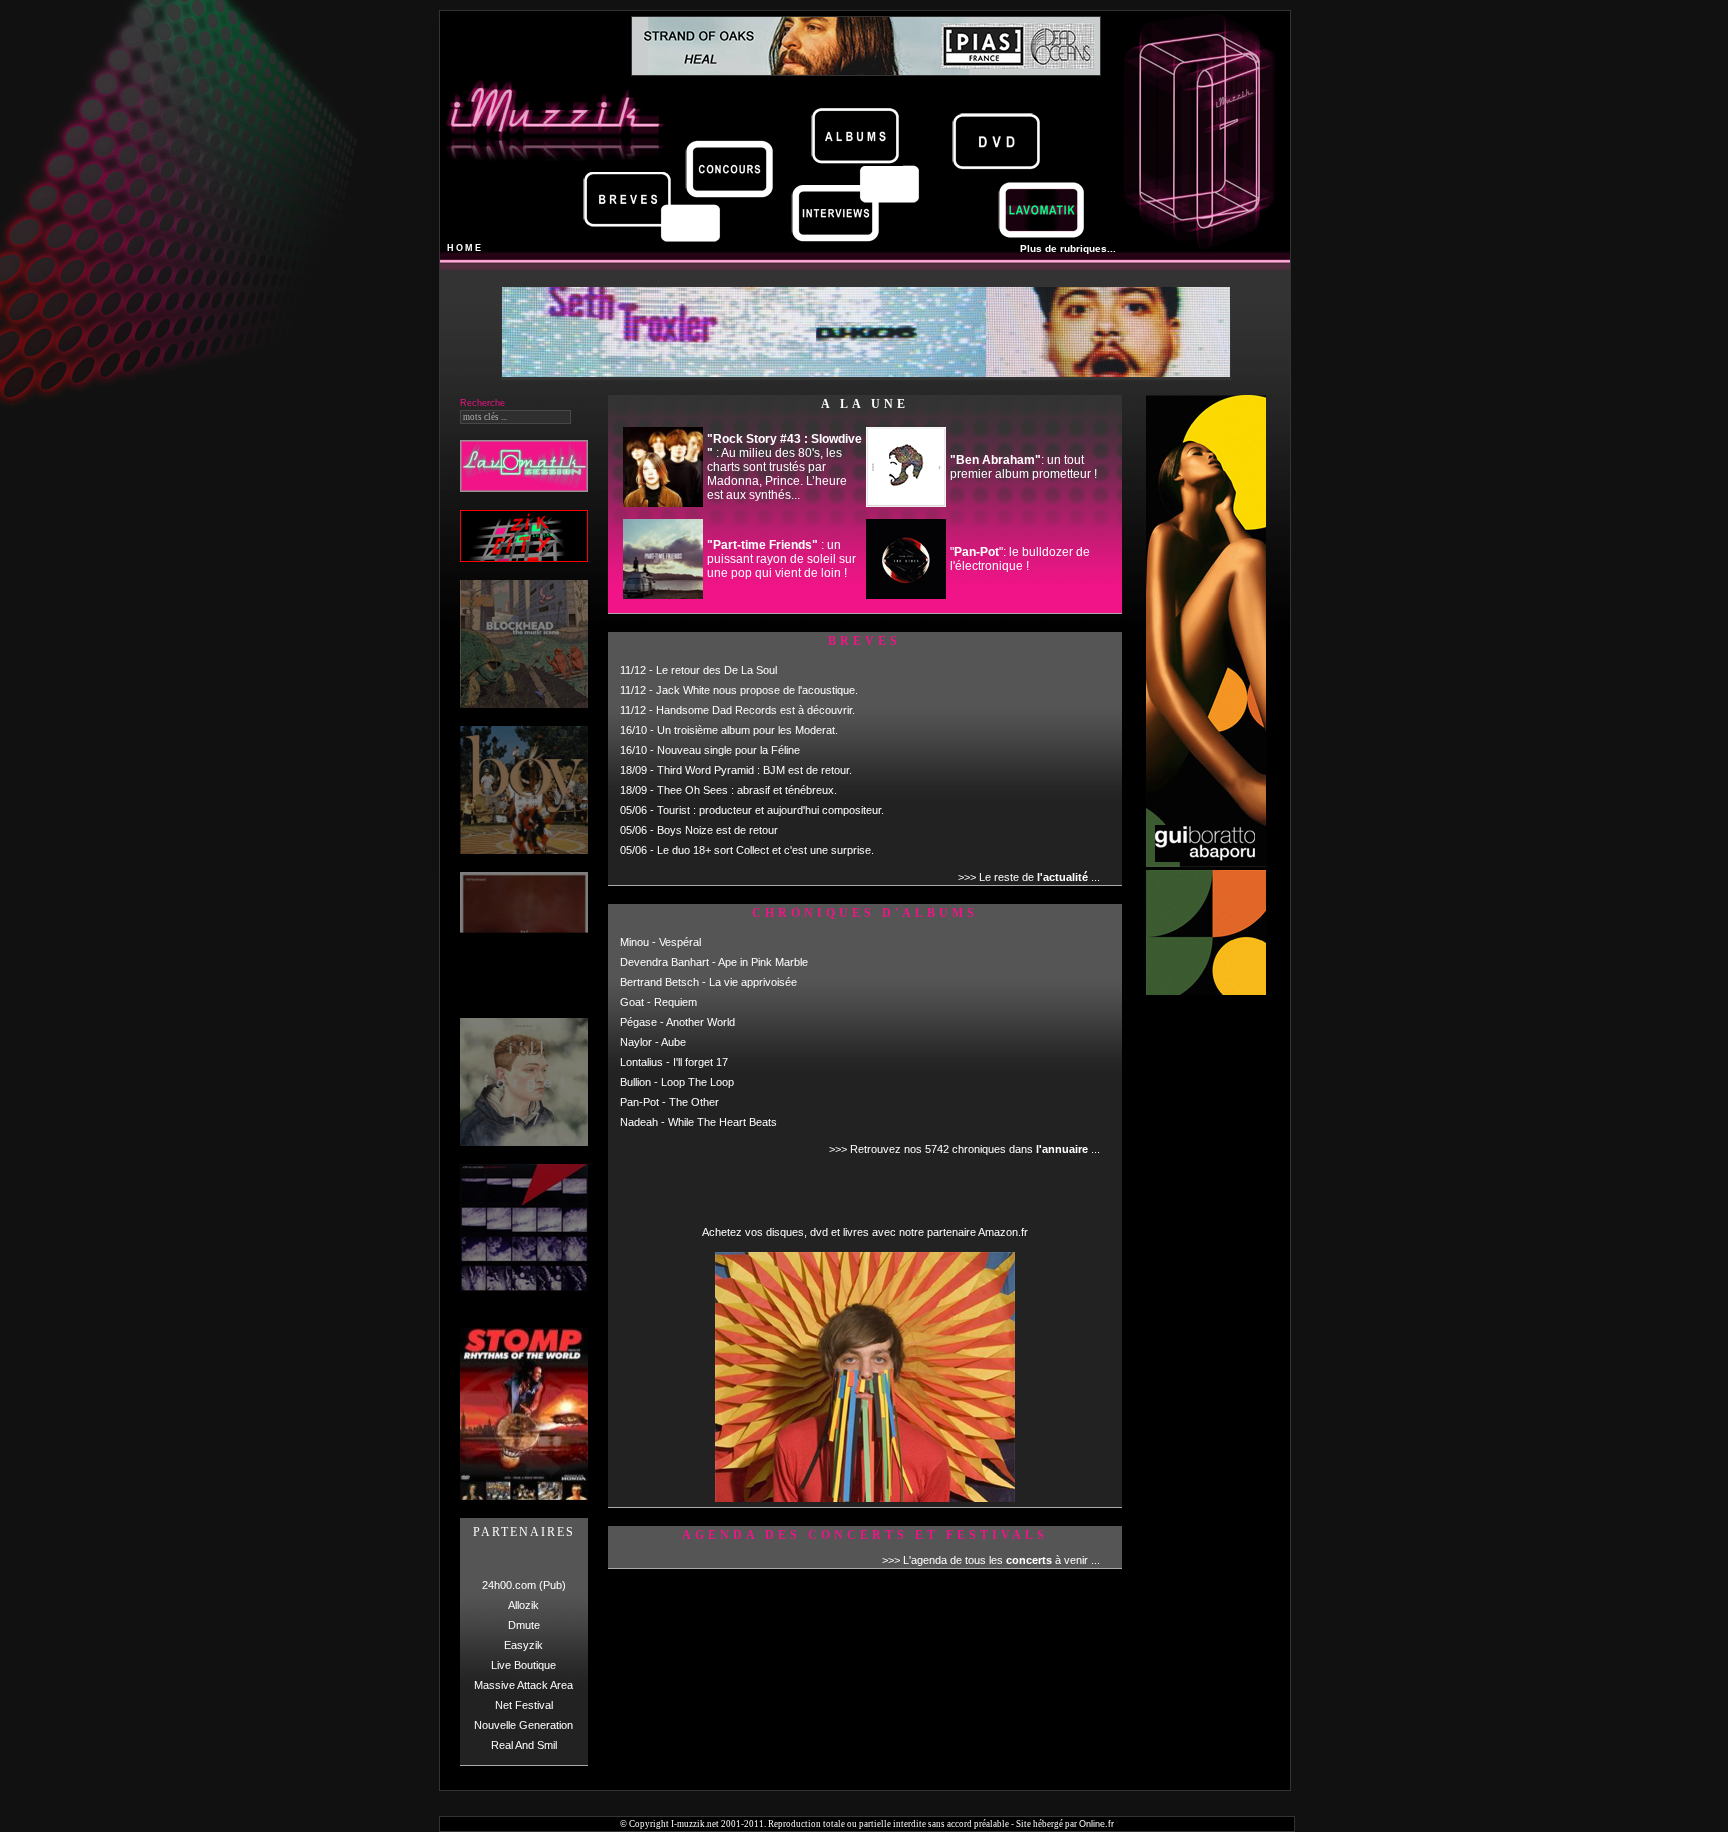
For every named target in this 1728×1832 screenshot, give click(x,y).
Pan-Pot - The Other (669, 1102)
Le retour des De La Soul (716, 670)
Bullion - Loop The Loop (677, 1082)
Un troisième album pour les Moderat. (747, 730)
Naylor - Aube (653, 1042)
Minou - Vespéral (660, 942)
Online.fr (1096, 1824)
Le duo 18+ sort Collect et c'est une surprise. (765, 850)
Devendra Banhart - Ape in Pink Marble (714, 962)
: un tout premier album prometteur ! (1023, 467)
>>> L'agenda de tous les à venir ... (991, 1560)
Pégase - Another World (677, 1022)
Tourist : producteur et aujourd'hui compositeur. (770, 810)
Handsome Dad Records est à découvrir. (755, 710)
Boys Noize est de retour (717, 830)
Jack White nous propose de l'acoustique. (757, 690)
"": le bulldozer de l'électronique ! (1020, 559)
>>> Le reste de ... (1029, 877)
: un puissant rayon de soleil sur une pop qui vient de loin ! (781, 559)
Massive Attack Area (523, 1685)
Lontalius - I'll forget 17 (674, 1062)
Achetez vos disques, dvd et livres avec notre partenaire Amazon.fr (865, 1232)
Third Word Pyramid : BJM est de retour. (754, 770)
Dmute (524, 1625)
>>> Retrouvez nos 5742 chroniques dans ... (964, 1149)
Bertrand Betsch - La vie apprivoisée (708, 982)
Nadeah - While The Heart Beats (698, 1122)
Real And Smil (524, 1745)
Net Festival (524, 1705)
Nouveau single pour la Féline (728, 750)
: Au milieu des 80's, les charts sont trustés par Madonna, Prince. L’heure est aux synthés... (784, 467)
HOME (465, 248)
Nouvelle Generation (523, 1725)
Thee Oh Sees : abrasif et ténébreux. (747, 790)
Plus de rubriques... (1068, 248)
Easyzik (523, 1645)
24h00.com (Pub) (524, 1585)
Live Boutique (523, 1665)
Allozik (523, 1605)
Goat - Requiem (658, 1002)
